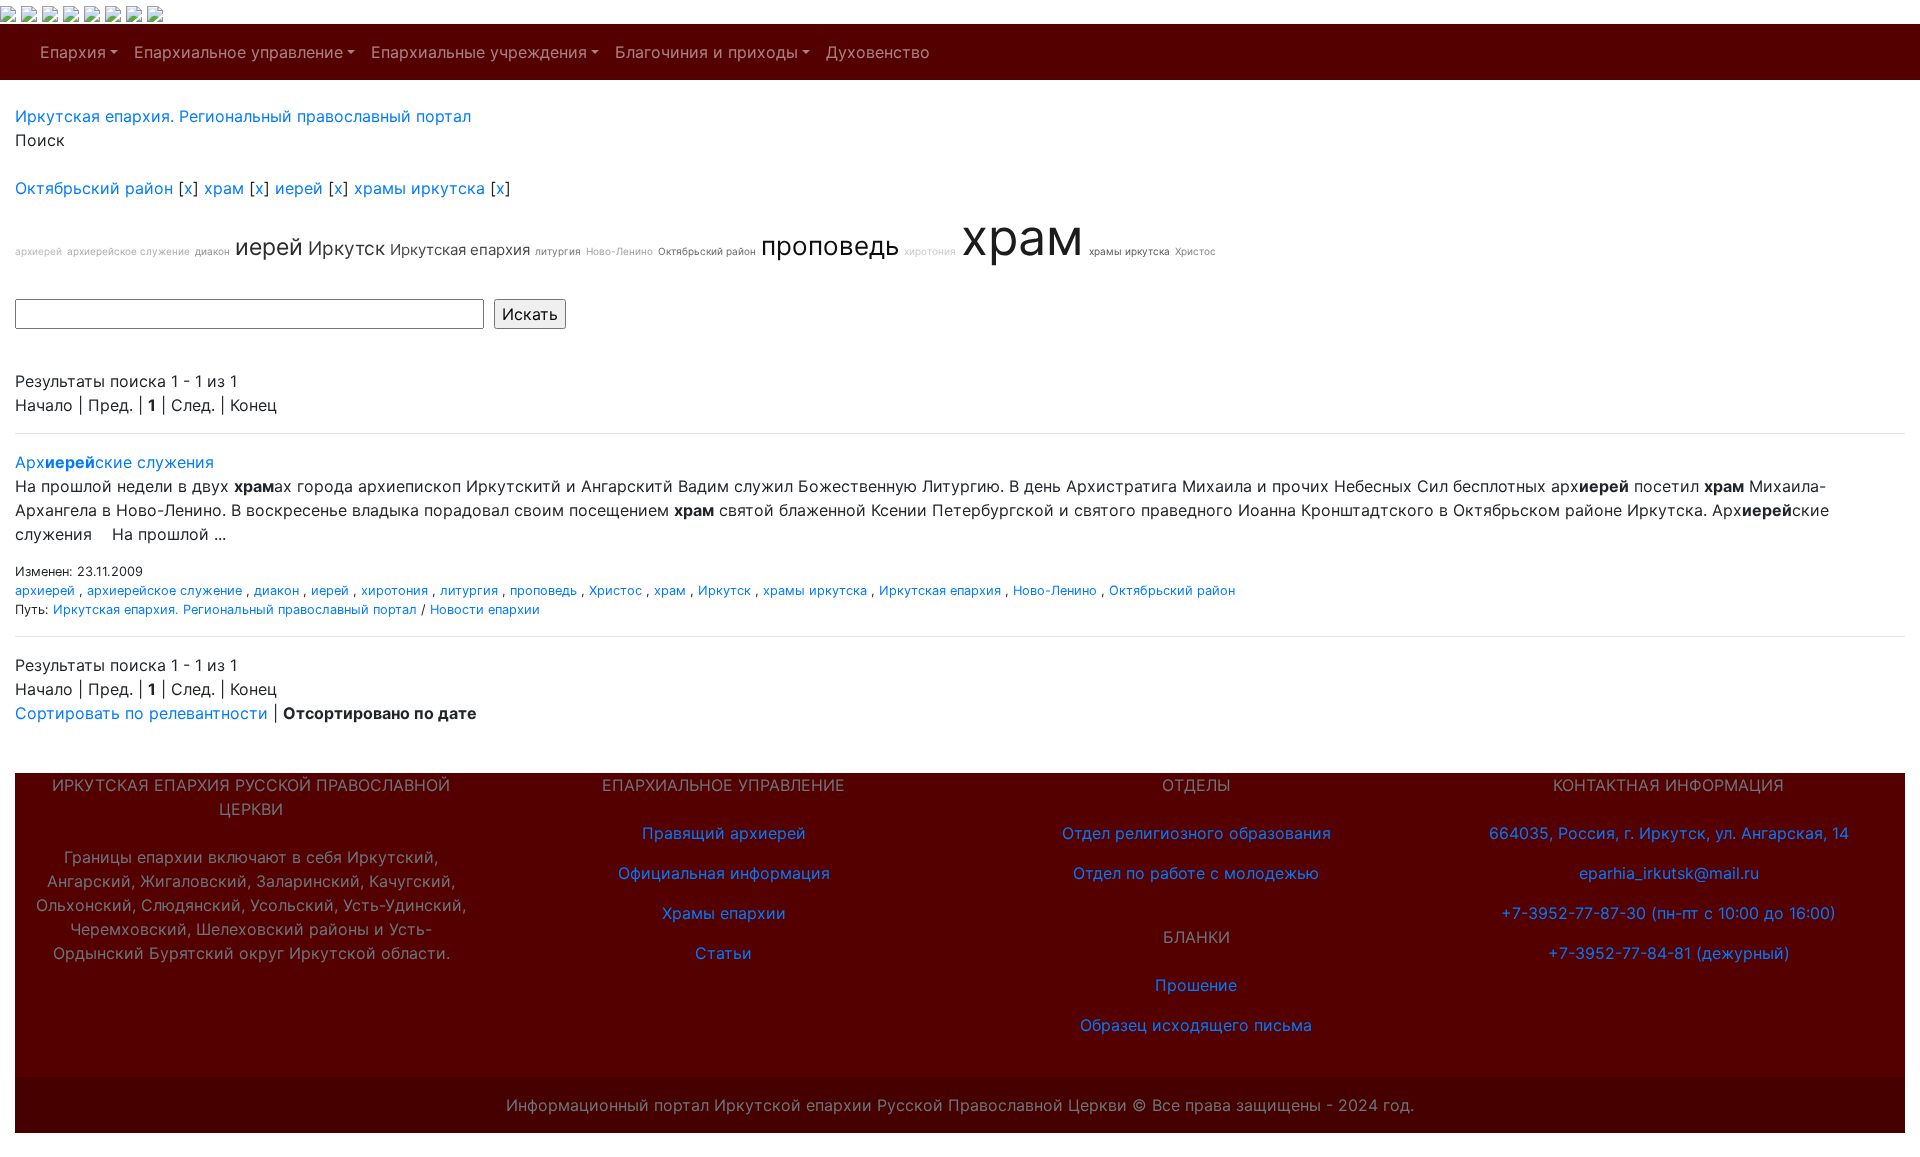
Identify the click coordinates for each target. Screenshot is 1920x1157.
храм (224, 188)
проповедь (830, 245)
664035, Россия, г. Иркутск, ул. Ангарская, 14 (1669, 833)
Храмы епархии (724, 913)
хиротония (930, 251)
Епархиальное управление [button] (238, 52)
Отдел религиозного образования (1196, 833)
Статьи (723, 953)
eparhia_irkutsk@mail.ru (1669, 873)
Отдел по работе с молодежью (1196, 873)
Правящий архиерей (724, 833)
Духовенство (878, 52)
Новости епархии (485, 609)
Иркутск (346, 248)
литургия (558, 251)
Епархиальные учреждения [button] (479, 52)
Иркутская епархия (460, 249)
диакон (212, 251)
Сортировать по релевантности (141, 713)
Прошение (1196, 985)
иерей (299, 188)
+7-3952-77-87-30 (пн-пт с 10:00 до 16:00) (1668, 913)
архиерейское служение (128, 251)
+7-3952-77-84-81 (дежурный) (1669, 953)
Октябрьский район (94, 188)
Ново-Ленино (619, 251)
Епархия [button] (73, 52)
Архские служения (114, 462)
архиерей (38, 251)
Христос (1195, 251)
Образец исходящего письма (1196, 1025)
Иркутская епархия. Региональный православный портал (235, 609)
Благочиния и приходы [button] (706, 52)
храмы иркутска (419, 188)
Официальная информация (724, 873)
